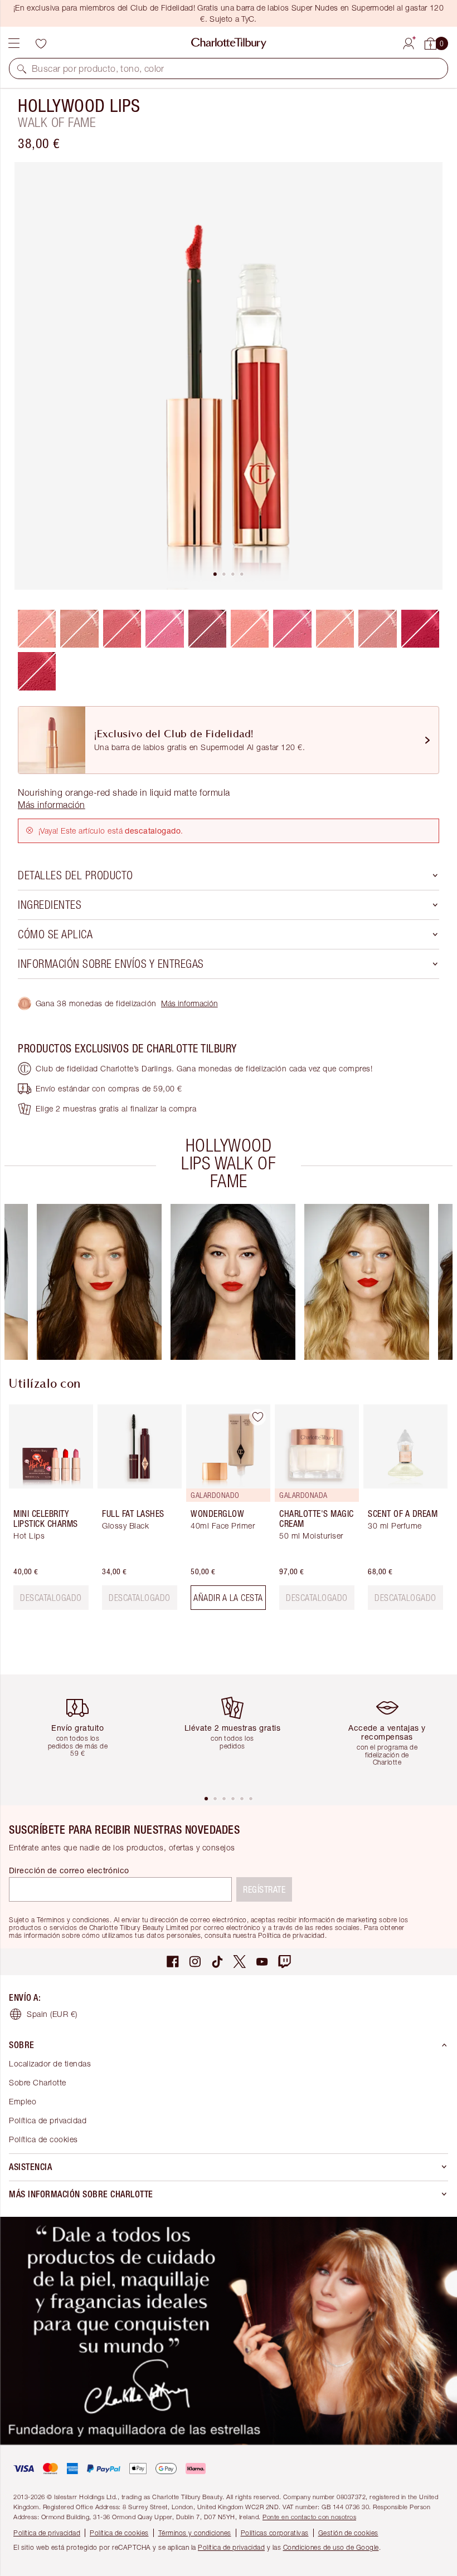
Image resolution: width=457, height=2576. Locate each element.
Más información (189, 1003)
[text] (51, 1598)
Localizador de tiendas (50, 2063)
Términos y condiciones (195, 2533)
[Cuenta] (409, 42)
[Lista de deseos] (41, 43)
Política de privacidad (48, 2120)
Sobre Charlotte (38, 2082)
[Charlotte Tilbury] (229, 43)
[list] (229, 376)
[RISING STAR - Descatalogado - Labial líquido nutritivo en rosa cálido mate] (250, 629)
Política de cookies (43, 2139)
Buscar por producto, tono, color (98, 68)
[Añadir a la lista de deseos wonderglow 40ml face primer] (257, 1417)
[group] (99, 1282)
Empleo (23, 2101)
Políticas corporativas (275, 2533)
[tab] (215, 574)
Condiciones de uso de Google (331, 2547)
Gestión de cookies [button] (348, 2533)
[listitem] (229, 376)
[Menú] (14, 43)
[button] (22, 68)
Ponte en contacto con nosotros (309, 2517)
